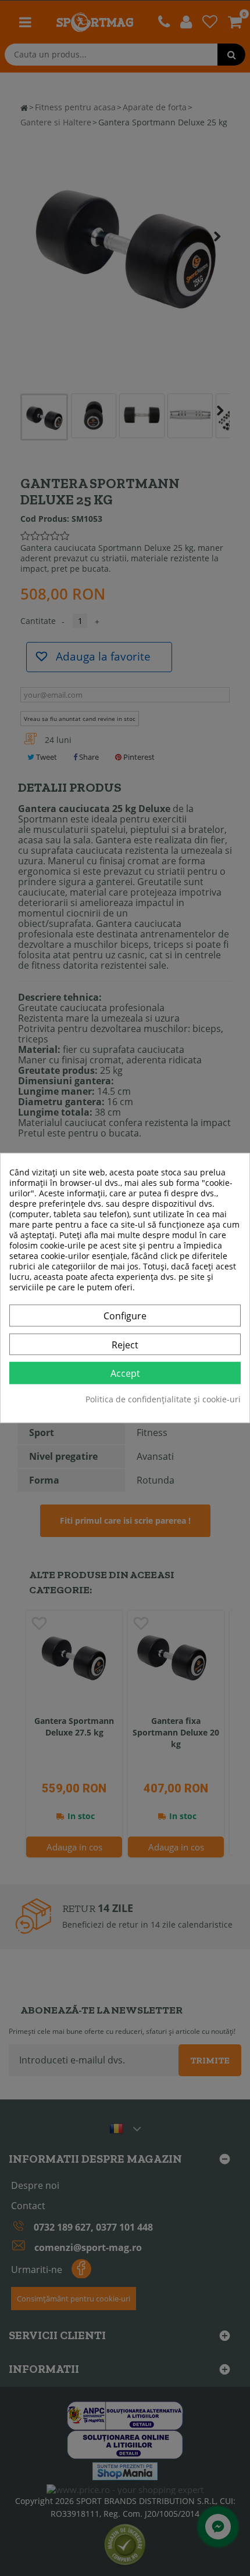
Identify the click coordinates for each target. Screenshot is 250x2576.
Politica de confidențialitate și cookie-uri (163, 1400)
